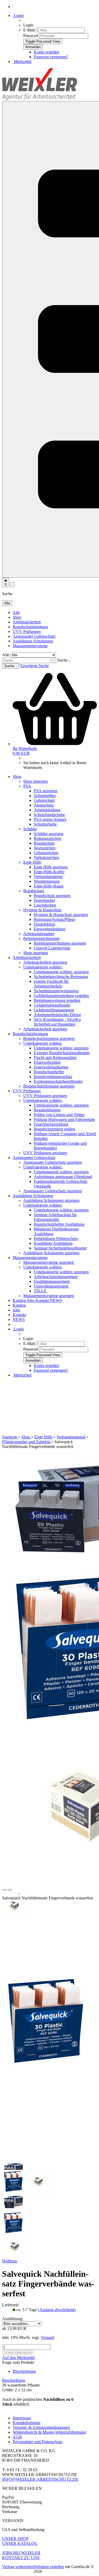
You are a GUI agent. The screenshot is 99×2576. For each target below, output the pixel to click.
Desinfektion (44, 924)
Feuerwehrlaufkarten (51, 1067)
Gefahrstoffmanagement (54, 1010)
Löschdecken (45, 905)
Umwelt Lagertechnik (52, 948)
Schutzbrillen (45, 796)
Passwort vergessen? (51, 57)
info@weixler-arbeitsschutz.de (40, 2479)
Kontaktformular (27, 2423)
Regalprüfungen (47, 1110)
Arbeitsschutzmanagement (56, 1277)
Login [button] (18, 15)
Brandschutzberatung (30, 627)
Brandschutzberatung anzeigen (49, 1038)
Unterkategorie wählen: (43, 967)
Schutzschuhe (45, 824)
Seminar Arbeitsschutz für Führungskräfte (55, 1217)
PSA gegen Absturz (50, 819)
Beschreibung (24, 2371)
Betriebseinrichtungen (41, 938)
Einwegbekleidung (49, 929)
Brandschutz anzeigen (52, 896)
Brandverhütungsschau (53, 1077)
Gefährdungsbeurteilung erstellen (61, 996)
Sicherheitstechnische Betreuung (61, 977)
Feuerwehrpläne (47, 1062)
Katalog (20, 1300)
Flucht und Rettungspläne (55, 1058)
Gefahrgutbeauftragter (52, 1005)
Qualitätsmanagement (52, 1281)
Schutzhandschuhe (49, 815)
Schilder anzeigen (49, 834)
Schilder (30, 829)
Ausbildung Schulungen (33, 641)
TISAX (40, 1291)
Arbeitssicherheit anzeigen (45, 962)
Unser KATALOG (20, 2543)
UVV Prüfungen (27, 631)
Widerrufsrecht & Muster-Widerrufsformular (49, 2432)
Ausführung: (13, 2319)
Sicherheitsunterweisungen (56, 991)
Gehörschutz (44, 800)
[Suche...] (54, 660)
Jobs (31, 1300)
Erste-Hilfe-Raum (49, 886)
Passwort (31, 36)
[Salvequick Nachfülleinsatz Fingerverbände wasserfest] (46, 2065)
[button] (4, 1890)
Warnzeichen (45, 848)
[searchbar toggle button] (12, 584)
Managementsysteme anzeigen (49, 1262)
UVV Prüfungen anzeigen (45, 1096)
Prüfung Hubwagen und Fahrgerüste (64, 1119)
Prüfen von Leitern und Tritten (59, 1115)
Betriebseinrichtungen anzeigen (60, 943)
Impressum (22, 2418)
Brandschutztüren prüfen (54, 1129)
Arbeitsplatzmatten (39, 934)
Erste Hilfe (32, 862)
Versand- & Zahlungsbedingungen (41, 2427)
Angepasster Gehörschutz (34, 636)
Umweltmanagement (51, 1286)
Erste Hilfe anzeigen (51, 867)
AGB (17, 2437)
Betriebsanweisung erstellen (57, 1000)
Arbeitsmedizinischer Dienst (57, 1015)
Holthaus (10, 2261)
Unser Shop (15, 2539)
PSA (27, 786)
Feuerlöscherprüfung (51, 1124)
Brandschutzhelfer (49, 1072)
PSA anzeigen (46, 791)
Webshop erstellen (49, 2567)
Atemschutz (44, 805)
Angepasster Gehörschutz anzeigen (53, 1162)
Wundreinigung (47, 881)
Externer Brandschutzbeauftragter (62, 1053)
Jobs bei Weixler (21, 2553)
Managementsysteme (30, 646)
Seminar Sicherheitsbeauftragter (60, 1248)
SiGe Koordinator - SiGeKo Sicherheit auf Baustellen (57, 1022)
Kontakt (43, 1300)
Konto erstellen (46, 52)
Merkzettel (22, 62)
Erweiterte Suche (35, 666)
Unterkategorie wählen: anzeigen (61, 972)
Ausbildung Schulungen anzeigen (51, 1200)
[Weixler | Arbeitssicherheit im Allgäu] (40, 99)
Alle (16, 612)
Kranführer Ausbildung (53, 1243)
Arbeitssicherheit (27, 622)
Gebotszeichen (46, 853)
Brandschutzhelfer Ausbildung (59, 1224)
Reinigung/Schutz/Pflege (55, 919)
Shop (17, 617)
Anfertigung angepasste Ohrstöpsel (63, 1177)
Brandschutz (44, 843)
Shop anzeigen (36, 781)
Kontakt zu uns (21, 2558)
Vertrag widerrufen (18, 2567)
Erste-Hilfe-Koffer (49, 872)
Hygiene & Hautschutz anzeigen (61, 915)
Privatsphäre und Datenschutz (37, 2442)
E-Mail (29, 30)
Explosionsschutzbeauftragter (58, 1081)
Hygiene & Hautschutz (42, 910)
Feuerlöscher (44, 900)
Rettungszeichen (48, 838)
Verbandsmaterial (48, 877)
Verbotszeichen (46, 857)
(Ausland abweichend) (57, 2310)
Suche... (64, 660)
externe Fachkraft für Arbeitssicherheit (51, 984)
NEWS (56, 1300)
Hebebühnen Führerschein (56, 1239)
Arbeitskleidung (47, 810)
